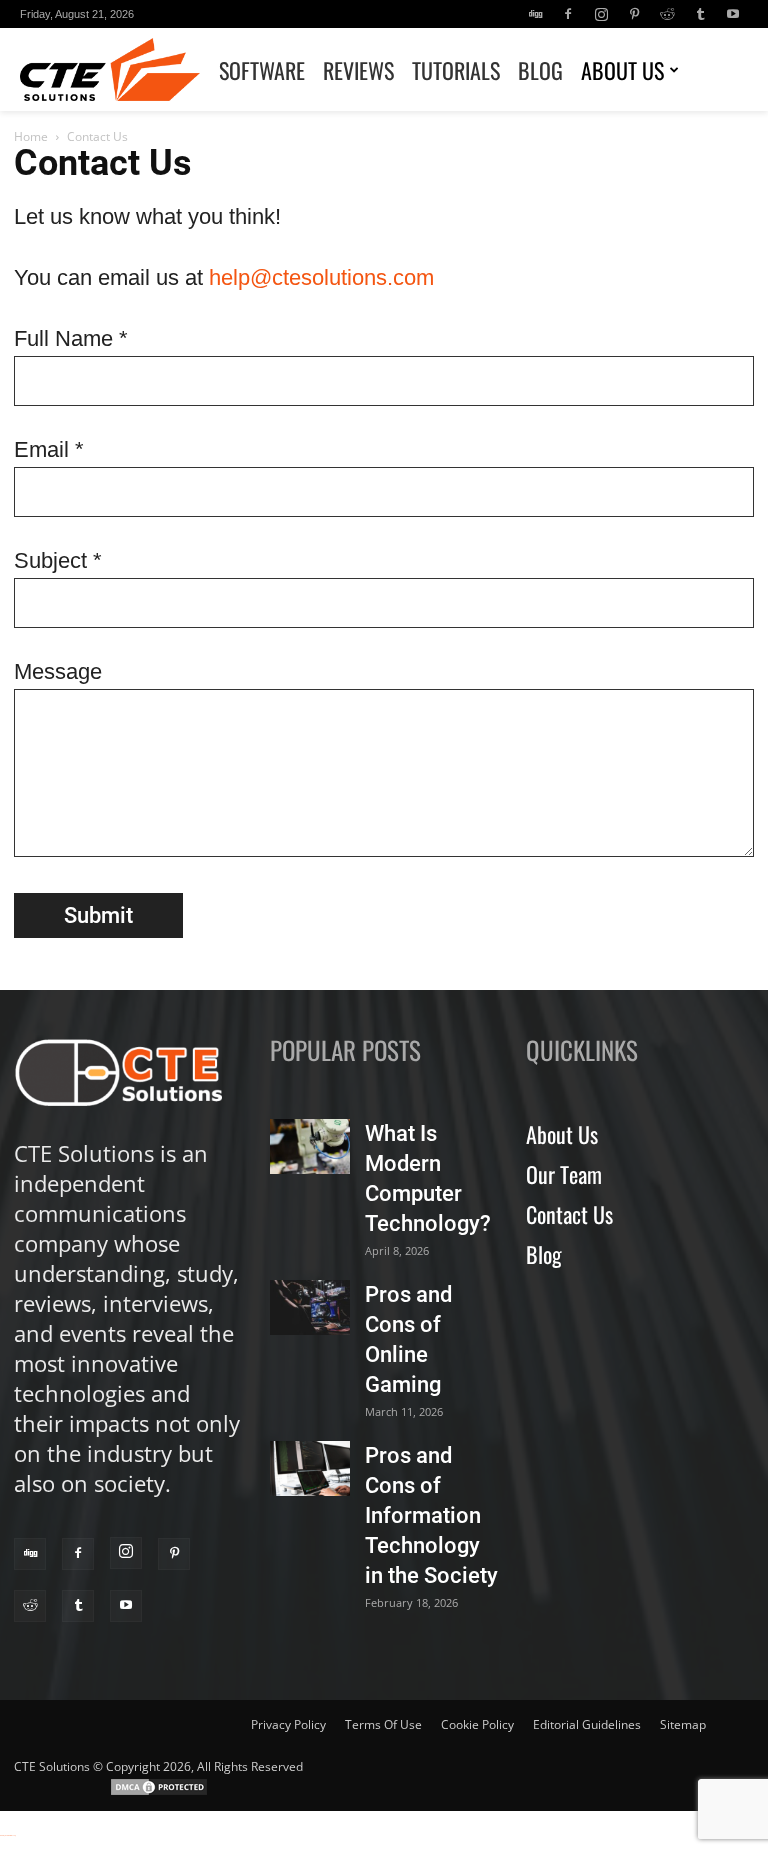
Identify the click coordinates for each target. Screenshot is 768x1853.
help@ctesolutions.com (321, 277)
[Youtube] (733, 14)
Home (31, 136)
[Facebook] (568, 14)
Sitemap (683, 1724)
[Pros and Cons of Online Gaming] (310, 1307)
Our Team (564, 1174)
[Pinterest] (634, 14)
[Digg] (535, 14)
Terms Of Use (383, 1724)
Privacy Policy (288, 1724)
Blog (540, 70)
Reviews (358, 70)
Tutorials (456, 70)
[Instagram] (601, 14)
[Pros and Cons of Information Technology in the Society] (310, 1468)
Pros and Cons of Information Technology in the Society (431, 1515)
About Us (622, 70)
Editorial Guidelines (587, 1724)
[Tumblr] (700, 14)
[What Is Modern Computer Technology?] (310, 1146)
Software (262, 70)
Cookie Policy (477, 1724)
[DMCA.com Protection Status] (159, 1792)
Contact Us (569, 1214)
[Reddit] (667, 14)
